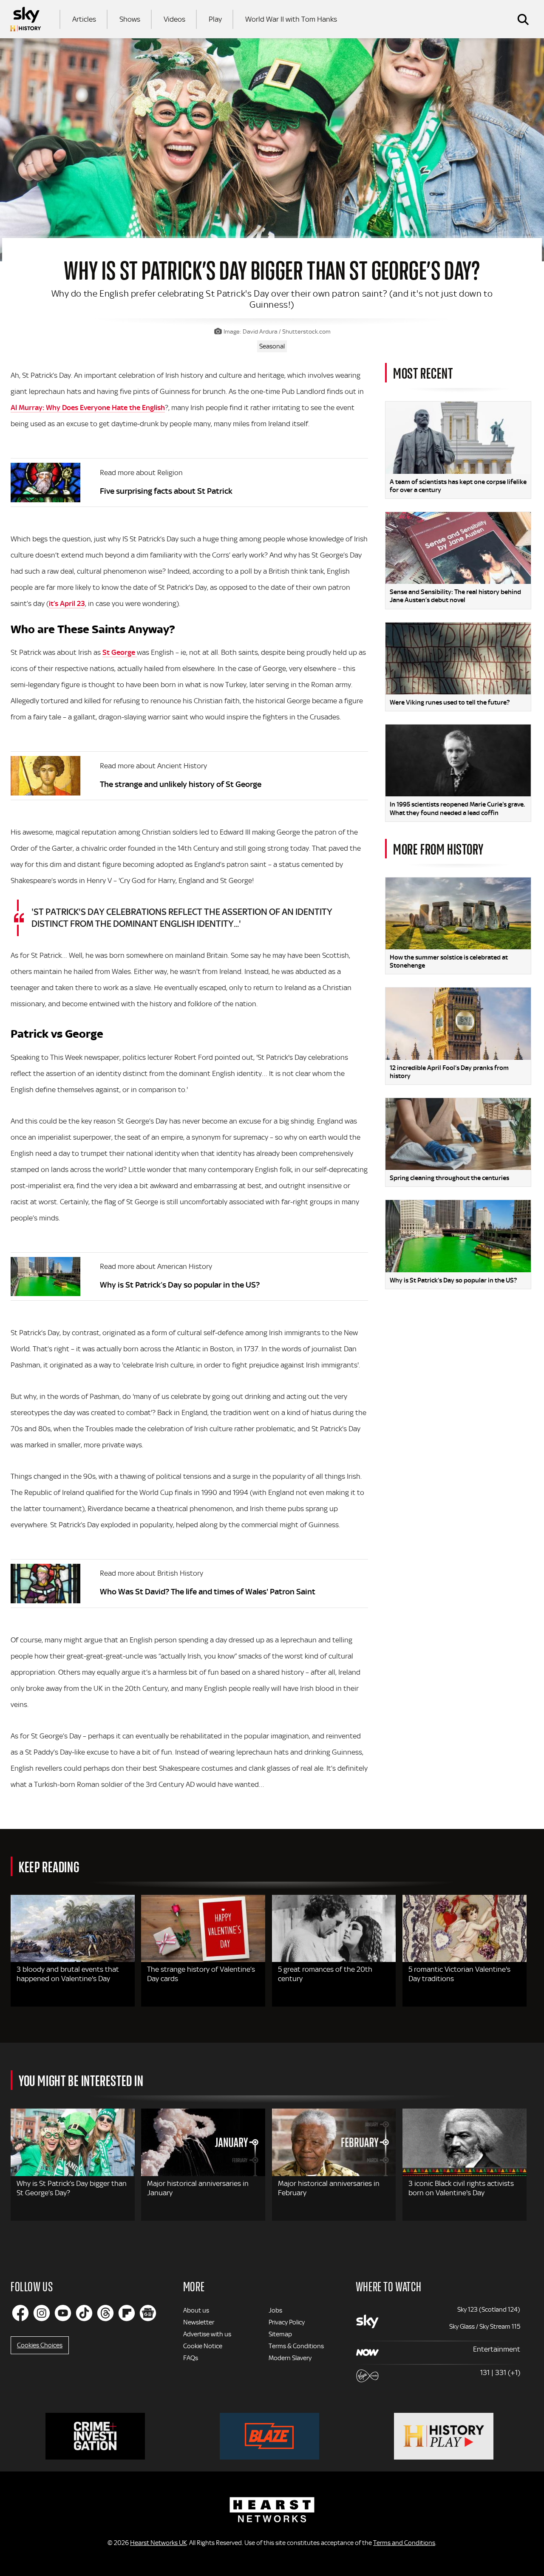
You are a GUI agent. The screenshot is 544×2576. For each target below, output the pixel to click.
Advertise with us (207, 2334)
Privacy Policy (287, 2322)
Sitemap (280, 2334)
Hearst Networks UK (158, 2543)
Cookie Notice (203, 2346)
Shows (130, 19)
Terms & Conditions (296, 2346)
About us (196, 2310)
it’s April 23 (67, 603)
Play (215, 19)
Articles (84, 19)
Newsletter (199, 2322)
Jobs (275, 2310)
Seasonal (272, 346)
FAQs (191, 2358)
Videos (174, 19)
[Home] (25, 19)
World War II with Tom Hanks (291, 19)
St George (120, 652)
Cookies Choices (40, 2345)
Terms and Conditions (404, 2543)
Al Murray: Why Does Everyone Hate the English (88, 408)
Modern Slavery (290, 2358)
